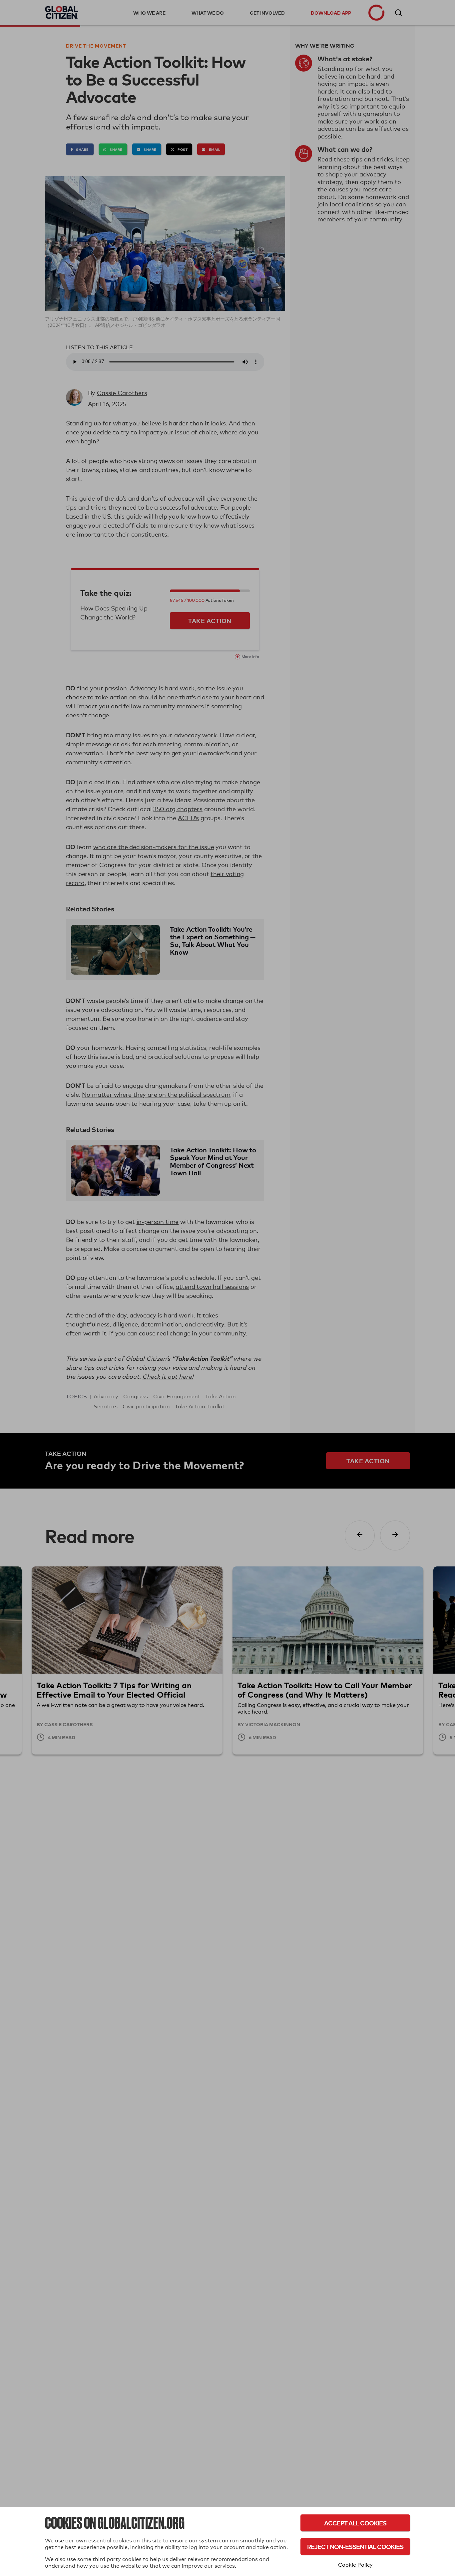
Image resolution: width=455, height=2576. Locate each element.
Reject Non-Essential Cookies (355, 2547)
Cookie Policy (355, 2565)
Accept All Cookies (355, 2523)
